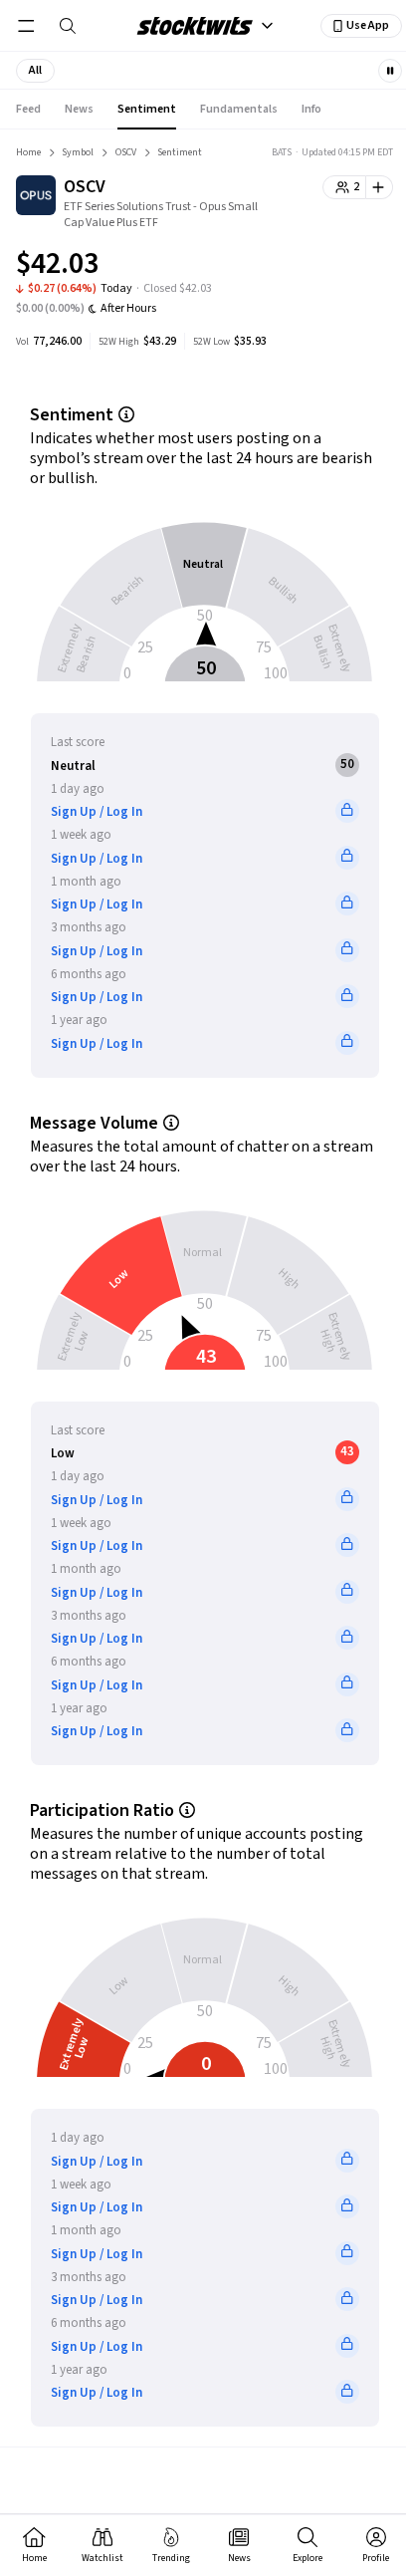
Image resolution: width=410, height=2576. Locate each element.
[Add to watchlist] (380, 187)
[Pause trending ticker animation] (390, 71)
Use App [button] (368, 25)
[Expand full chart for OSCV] (338, 267)
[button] (35, 71)
